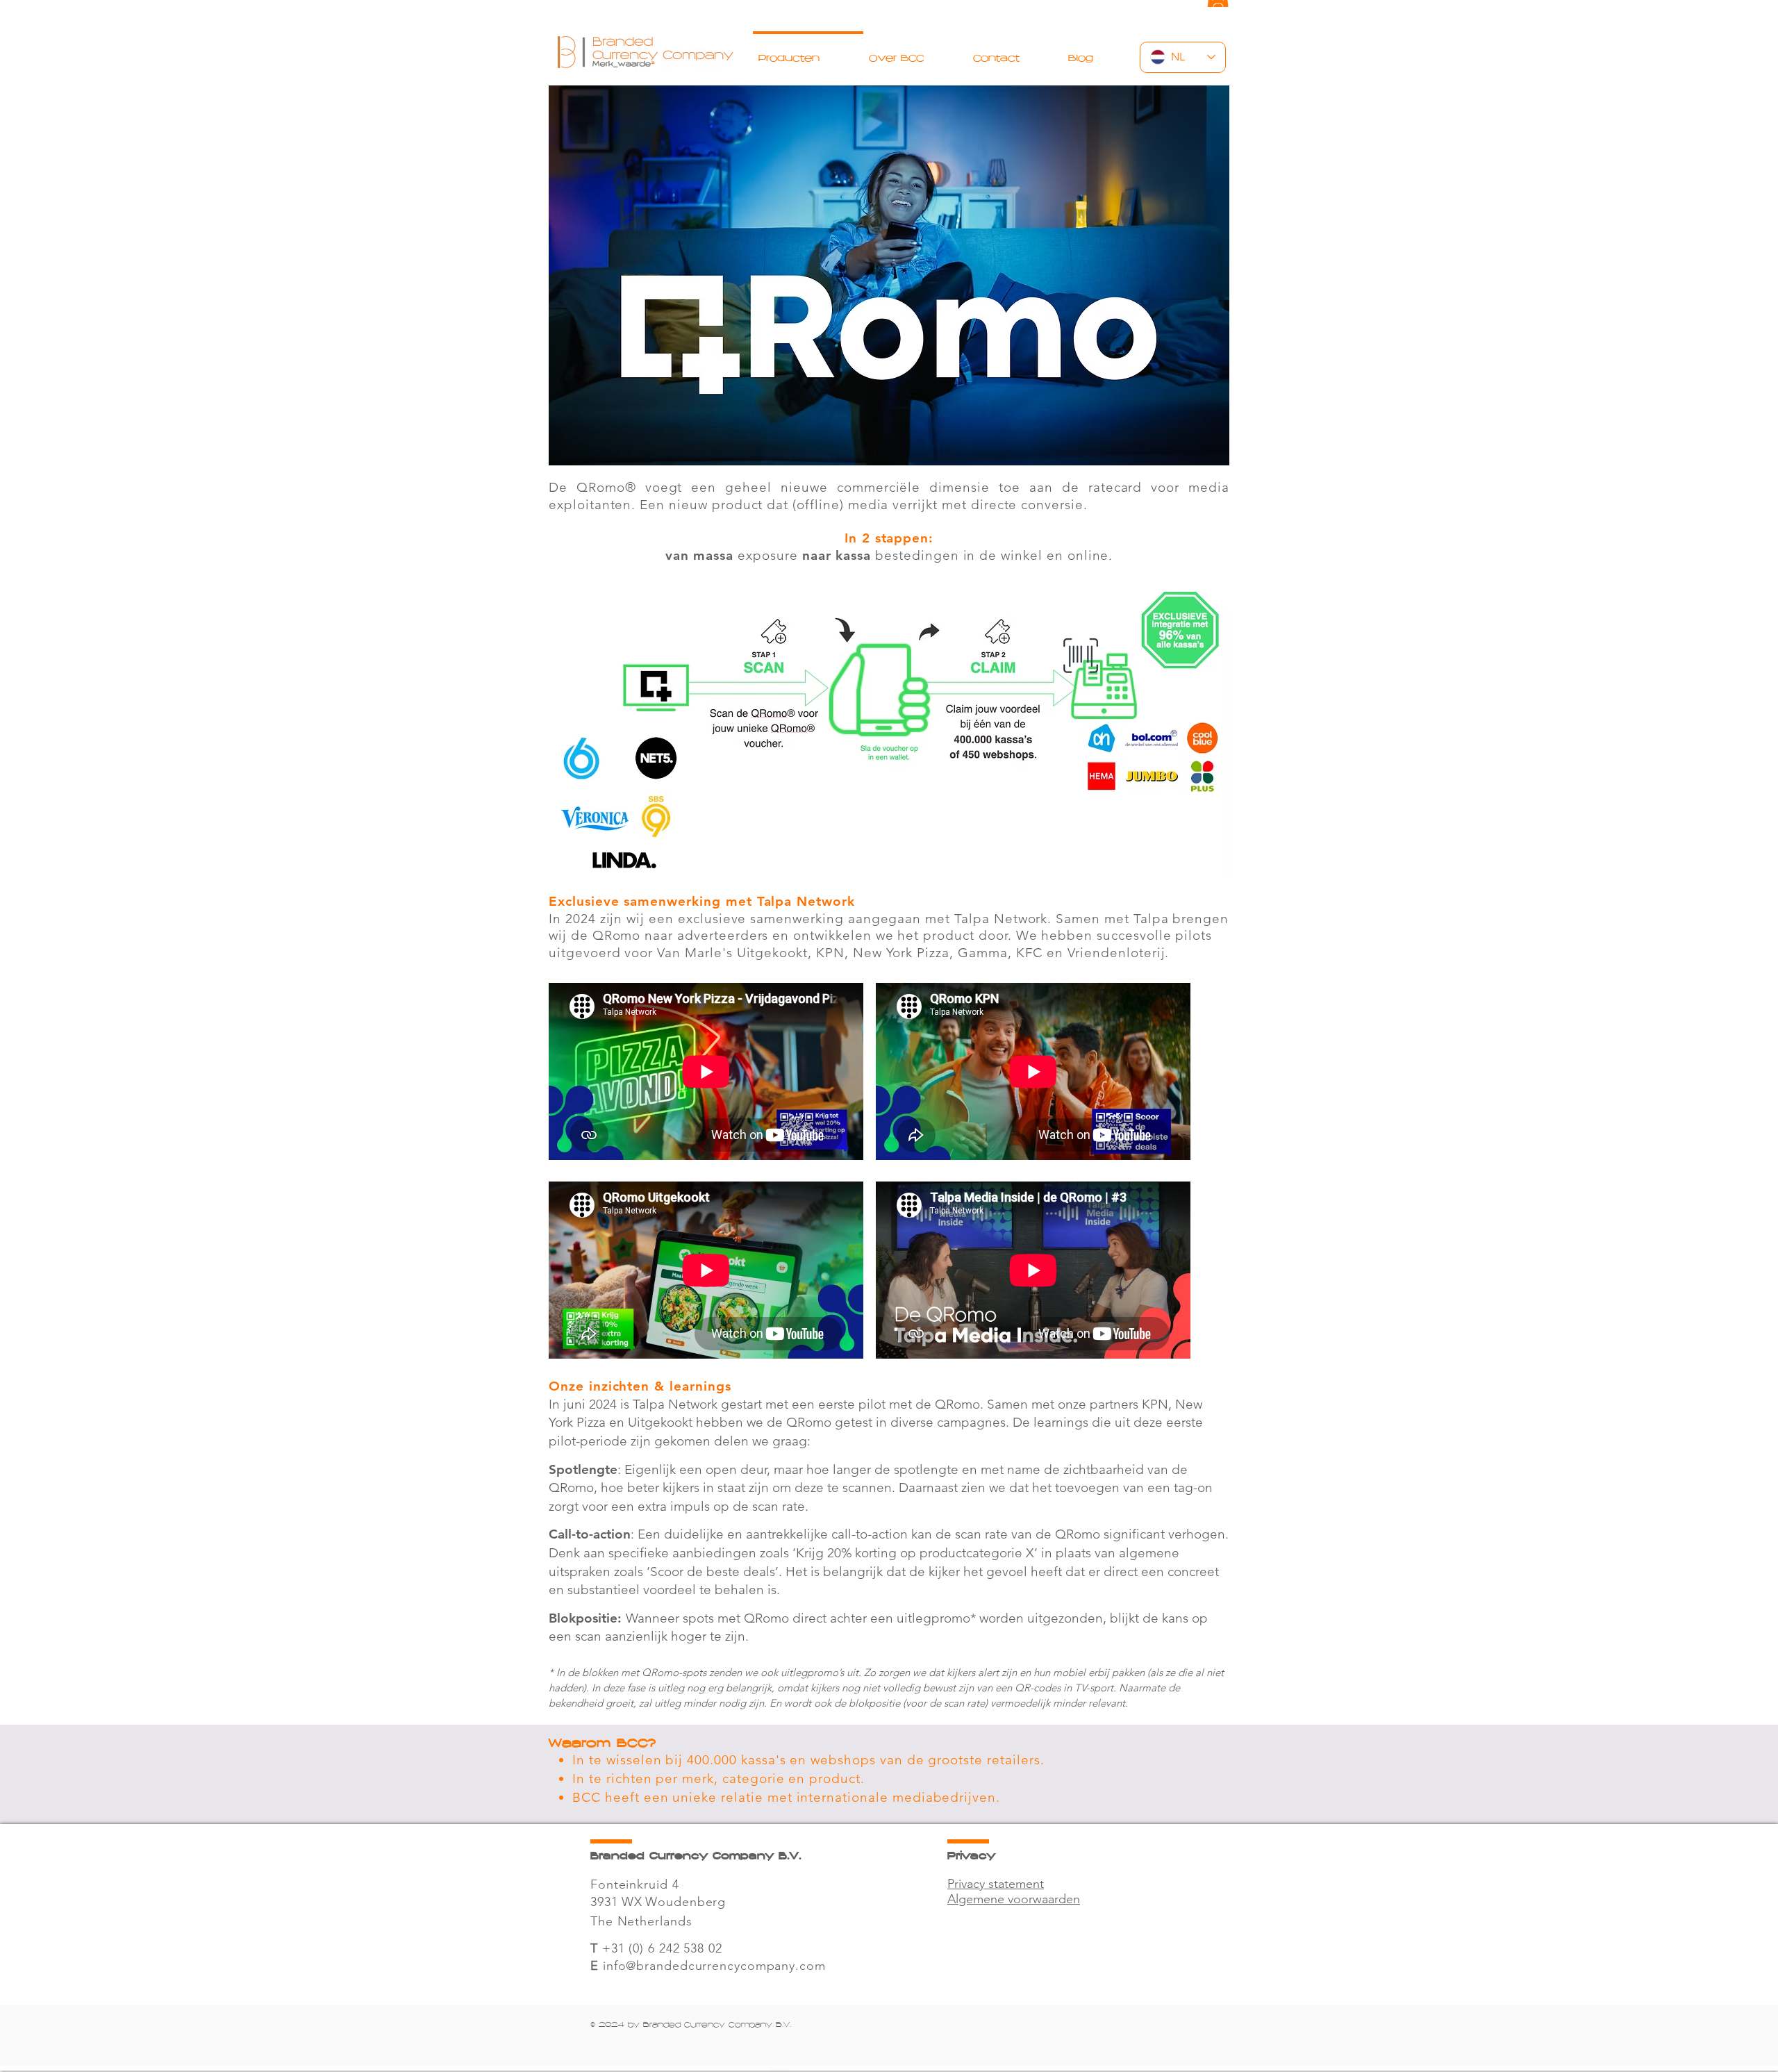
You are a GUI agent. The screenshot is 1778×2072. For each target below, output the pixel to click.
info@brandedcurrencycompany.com (714, 1966)
